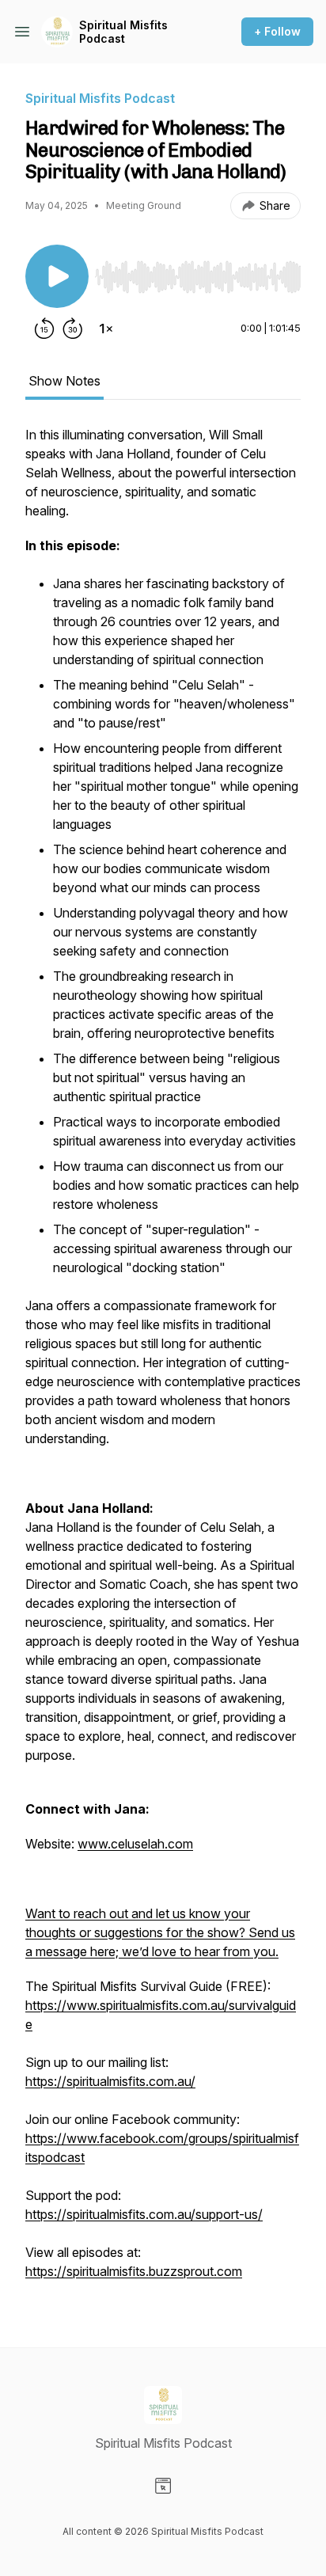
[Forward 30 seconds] (73, 329)
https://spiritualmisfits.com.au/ (110, 2081)
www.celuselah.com (135, 1844)
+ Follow (277, 31)
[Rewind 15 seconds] (44, 329)
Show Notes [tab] (64, 381)
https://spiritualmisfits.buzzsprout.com (134, 2271)
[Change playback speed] (106, 329)
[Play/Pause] (57, 276)
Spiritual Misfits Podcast (123, 32)
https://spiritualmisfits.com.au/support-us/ (144, 2214)
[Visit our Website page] (163, 2486)
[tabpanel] (163, 1361)
